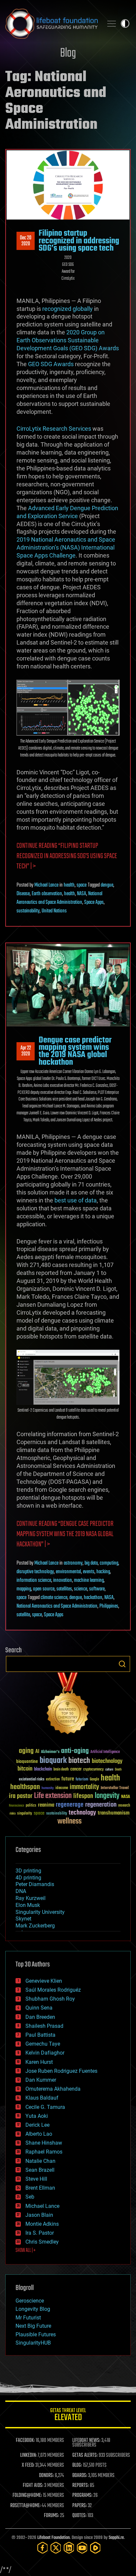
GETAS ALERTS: (85, 2455)
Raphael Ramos (44, 2152)
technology (82, 1813)
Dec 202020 (26, 241)
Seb (30, 2197)
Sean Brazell (40, 2170)
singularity (25, 1814)
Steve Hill (36, 2179)
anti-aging (75, 1751)
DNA (21, 1891)
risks (13, 1814)
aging (26, 1751)
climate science (54, 1598)
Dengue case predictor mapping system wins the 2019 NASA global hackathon (75, 1051)
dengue (107, 885)
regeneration (101, 1805)
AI (37, 1752)
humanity (48, 1788)
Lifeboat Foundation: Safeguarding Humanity (51, 24)
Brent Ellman (40, 2188)
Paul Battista (40, 2035)
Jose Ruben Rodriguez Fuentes (61, 2071)
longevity (107, 1796)
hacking (103, 1572)
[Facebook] (43, 2548)
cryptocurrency (93, 1770)
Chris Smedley (42, 2242)
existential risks (32, 1780)
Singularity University (40, 1912)
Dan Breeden (40, 2017)
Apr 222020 (26, 1051)
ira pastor (21, 1796)
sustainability (28, 911)
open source (44, 1589)
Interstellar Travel (115, 1788)
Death (118, 1770)
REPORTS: (81, 2486)
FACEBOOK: (25, 2441)
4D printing (28, 1878)
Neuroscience (17, 1806)
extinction (53, 1780)
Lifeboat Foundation (53, 2538)
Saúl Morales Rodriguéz (53, 1990)
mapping (24, 1589)
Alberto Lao (39, 2134)
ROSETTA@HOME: (25, 2506)
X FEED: (28, 2465)
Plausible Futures (36, 2334)
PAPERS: (80, 2506)
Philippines (109, 1606)
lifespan (83, 1796)
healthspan (25, 1787)
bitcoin (25, 1769)
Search (122, 1664)
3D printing (28, 1871)
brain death (61, 1770)
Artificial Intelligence (105, 1752)
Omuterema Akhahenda (53, 2089)
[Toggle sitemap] (112, 24)
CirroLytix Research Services (54, 429)
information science (34, 1580)
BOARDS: (80, 2476)
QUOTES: (79, 2516)
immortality (84, 1787)
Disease (23, 894)
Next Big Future (33, 2326)
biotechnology (107, 1761)
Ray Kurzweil (31, 1898)
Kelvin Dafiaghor (45, 2053)
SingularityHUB (33, 2343)
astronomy (73, 1563)
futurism (82, 1780)
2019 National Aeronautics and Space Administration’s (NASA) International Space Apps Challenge (66, 547)
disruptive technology (35, 1572)
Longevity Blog (33, 2309)
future (68, 1779)
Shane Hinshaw (44, 2143)
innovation (63, 1580)
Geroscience (30, 2301)
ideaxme (62, 1788)
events (89, 1572)
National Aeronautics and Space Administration (59, 898)
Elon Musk (28, 1905)
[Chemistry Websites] (68, 1705)
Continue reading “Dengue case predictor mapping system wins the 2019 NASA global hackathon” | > (65, 1534)
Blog (68, 53)
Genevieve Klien (44, 1981)
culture (109, 1770)
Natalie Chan (40, 2161)
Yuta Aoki (37, 2116)
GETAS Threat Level (68, 2416)
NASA (82, 894)
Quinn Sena (39, 2008)
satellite (23, 1615)
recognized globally (68, 309)
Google (94, 1780)
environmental (68, 1572)
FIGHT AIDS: (33, 2486)
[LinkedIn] (69, 2548)
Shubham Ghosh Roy (50, 1999)
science (81, 1589)
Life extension (53, 1796)
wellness (69, 1822)
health (69, 885)
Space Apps (94, 902)
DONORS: (46, 2476)
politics (31, 1806)
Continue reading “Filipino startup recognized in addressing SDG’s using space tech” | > (67, 856)
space (82, 885)
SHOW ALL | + (26, 2251)
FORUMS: (51, 2516)
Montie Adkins (42, 2224)
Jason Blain (39, 2215)
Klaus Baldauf (42, 2098)
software (97, 1589)
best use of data (76, 1200)
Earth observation (47, 894)
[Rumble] (95, 2548)
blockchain (43, 1770)
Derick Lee (37, 2125)
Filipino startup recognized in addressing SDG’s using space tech (79, 241)
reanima (46, 1805)
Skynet (23, 1919)
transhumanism (114, 1813)
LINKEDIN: (28, 2455)
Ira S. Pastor (40, 2233)
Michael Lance (46, 885)
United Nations (54, 911)
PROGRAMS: (82, 2496)
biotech (79, 1761)
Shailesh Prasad (44, 2026)
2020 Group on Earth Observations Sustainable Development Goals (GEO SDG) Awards (68, 340)
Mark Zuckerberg (35, 1926)
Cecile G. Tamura (45, 2107)
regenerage (70, 1805)
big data (91, 1563)
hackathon (93, 1598)
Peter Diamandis (35, 1884)
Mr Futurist (28, 2318)
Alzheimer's (50, 1752)
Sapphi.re (116, 2538)
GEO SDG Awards (51, 364)
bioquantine (27, 1761)
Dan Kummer (41, 2080)
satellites (64, 1589)
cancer (76, 1770)
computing (109, 1563)
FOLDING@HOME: (27, 2496)
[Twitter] (56, 2548)
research (124, 1806)
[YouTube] (82, 2548)
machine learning (89, 1580)
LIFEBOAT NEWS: (86, 2441)
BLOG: (77, 2465)
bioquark (53, 1761)
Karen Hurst (39, 2062)
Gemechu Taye (43, 2044)
